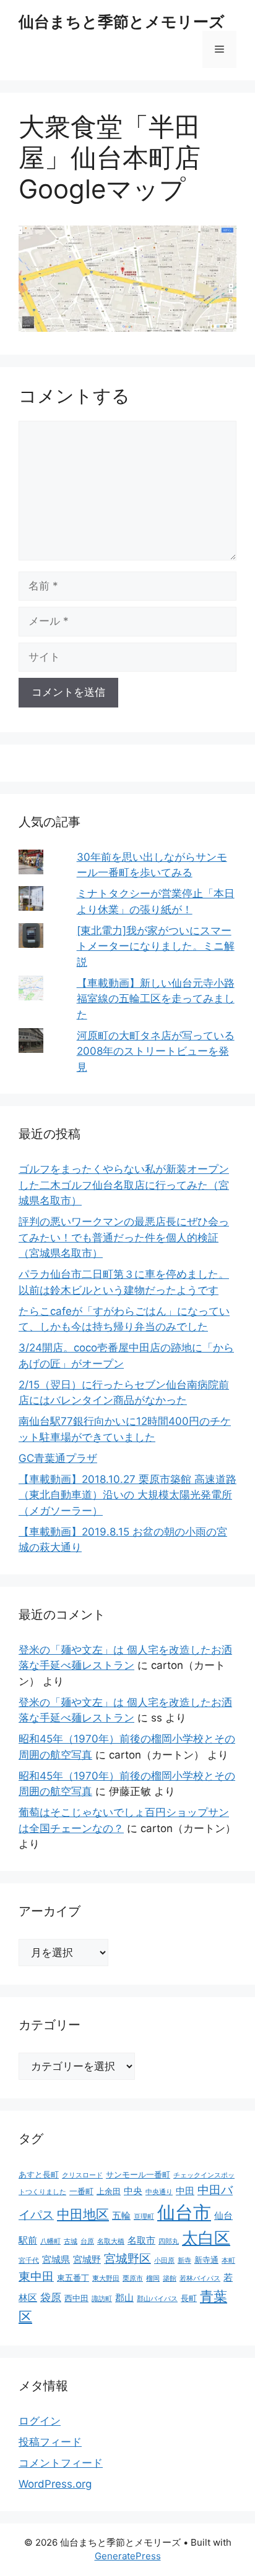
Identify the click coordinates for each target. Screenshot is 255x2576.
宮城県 (56, 2259)
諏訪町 (102, 2299)
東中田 (36, 2277)
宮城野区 (127, 2258)
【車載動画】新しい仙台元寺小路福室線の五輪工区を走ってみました (156, 999)
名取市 (141, 2240)
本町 (228, 2261)
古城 (71, 2241)
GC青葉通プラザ (58, 1458)
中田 (185, 2191)
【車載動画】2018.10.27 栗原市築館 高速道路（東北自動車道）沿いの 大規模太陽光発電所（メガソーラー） (127, 1495)
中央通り (159, 2192)
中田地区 (83, 2214)
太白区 (206, 2238)
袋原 (51, 2297)
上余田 (109, 2191)
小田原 (164, 2261)
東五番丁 (73, 2278)
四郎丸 (169, 2241)
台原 (87, 2241)
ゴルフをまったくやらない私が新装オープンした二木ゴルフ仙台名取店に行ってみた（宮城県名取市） (124, 1185)
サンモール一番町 (138, 2174)
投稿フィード (50, 2442)
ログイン (40, 2421)
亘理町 (144, 2217)
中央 (133, 2191)
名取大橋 (111, 2241)
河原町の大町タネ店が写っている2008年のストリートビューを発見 (156, 1051)
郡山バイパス (157, 2299)
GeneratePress (128, 2556)
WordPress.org (55, 2484)
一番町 (81, 2191)
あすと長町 (39, 2174)
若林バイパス (200, 2278)
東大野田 (106, 2278)
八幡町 (50, 2241)
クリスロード (82, 2175)
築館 (170, 2278)
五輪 (121, 2215)
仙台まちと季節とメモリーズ (122, 22)
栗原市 (133, 2278)
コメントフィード (61, 2463)
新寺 (184, 2261)
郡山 (124, 2298)
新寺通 (206, 2260)
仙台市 (184, 2212)
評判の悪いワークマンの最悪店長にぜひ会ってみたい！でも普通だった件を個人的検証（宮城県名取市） (124, 1237)
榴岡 (153, 2278)
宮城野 (87, 2259)
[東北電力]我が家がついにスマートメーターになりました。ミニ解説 (156, 946)
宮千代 (29, 2261)
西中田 (76, 2298)
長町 (189, 2298)
